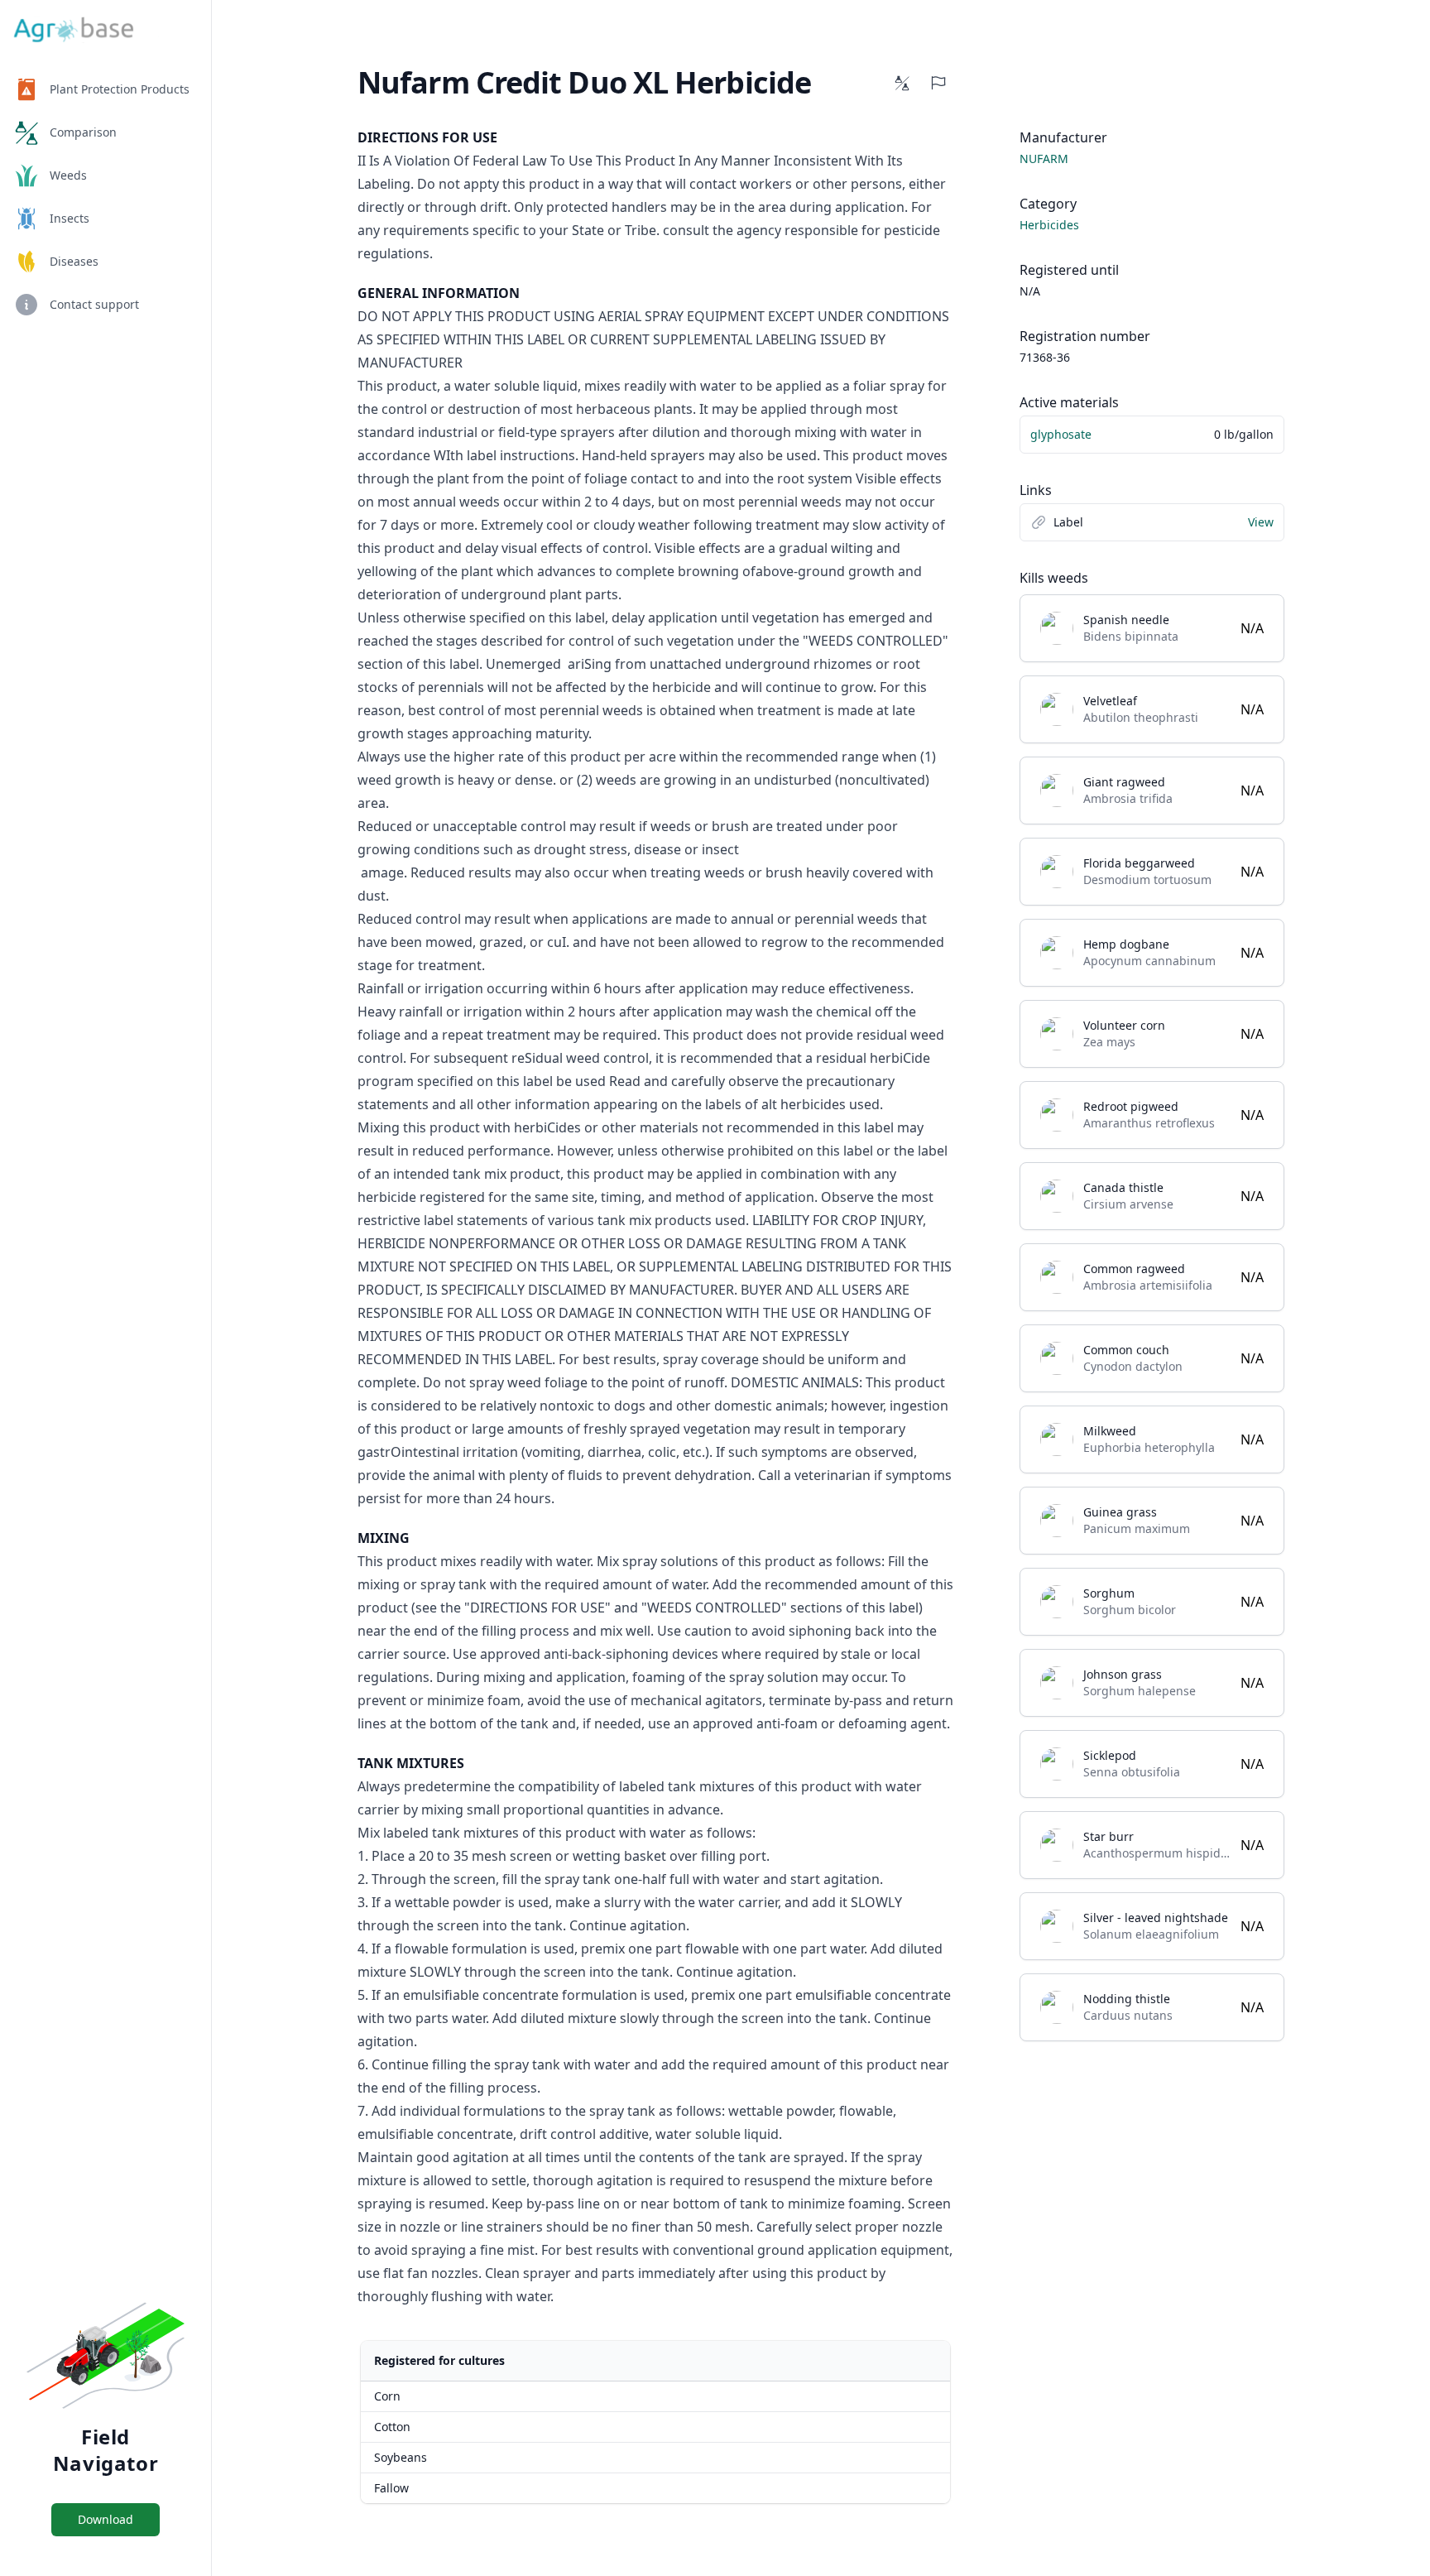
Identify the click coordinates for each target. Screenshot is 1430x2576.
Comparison (83, 132)
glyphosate (1061, 434)
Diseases (74, 261)
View (1261, 522)
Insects (70, 218)
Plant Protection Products (120, 89)
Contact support (94, 304)
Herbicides (1049, 225)
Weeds (68, 175)
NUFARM (1044, 159)
